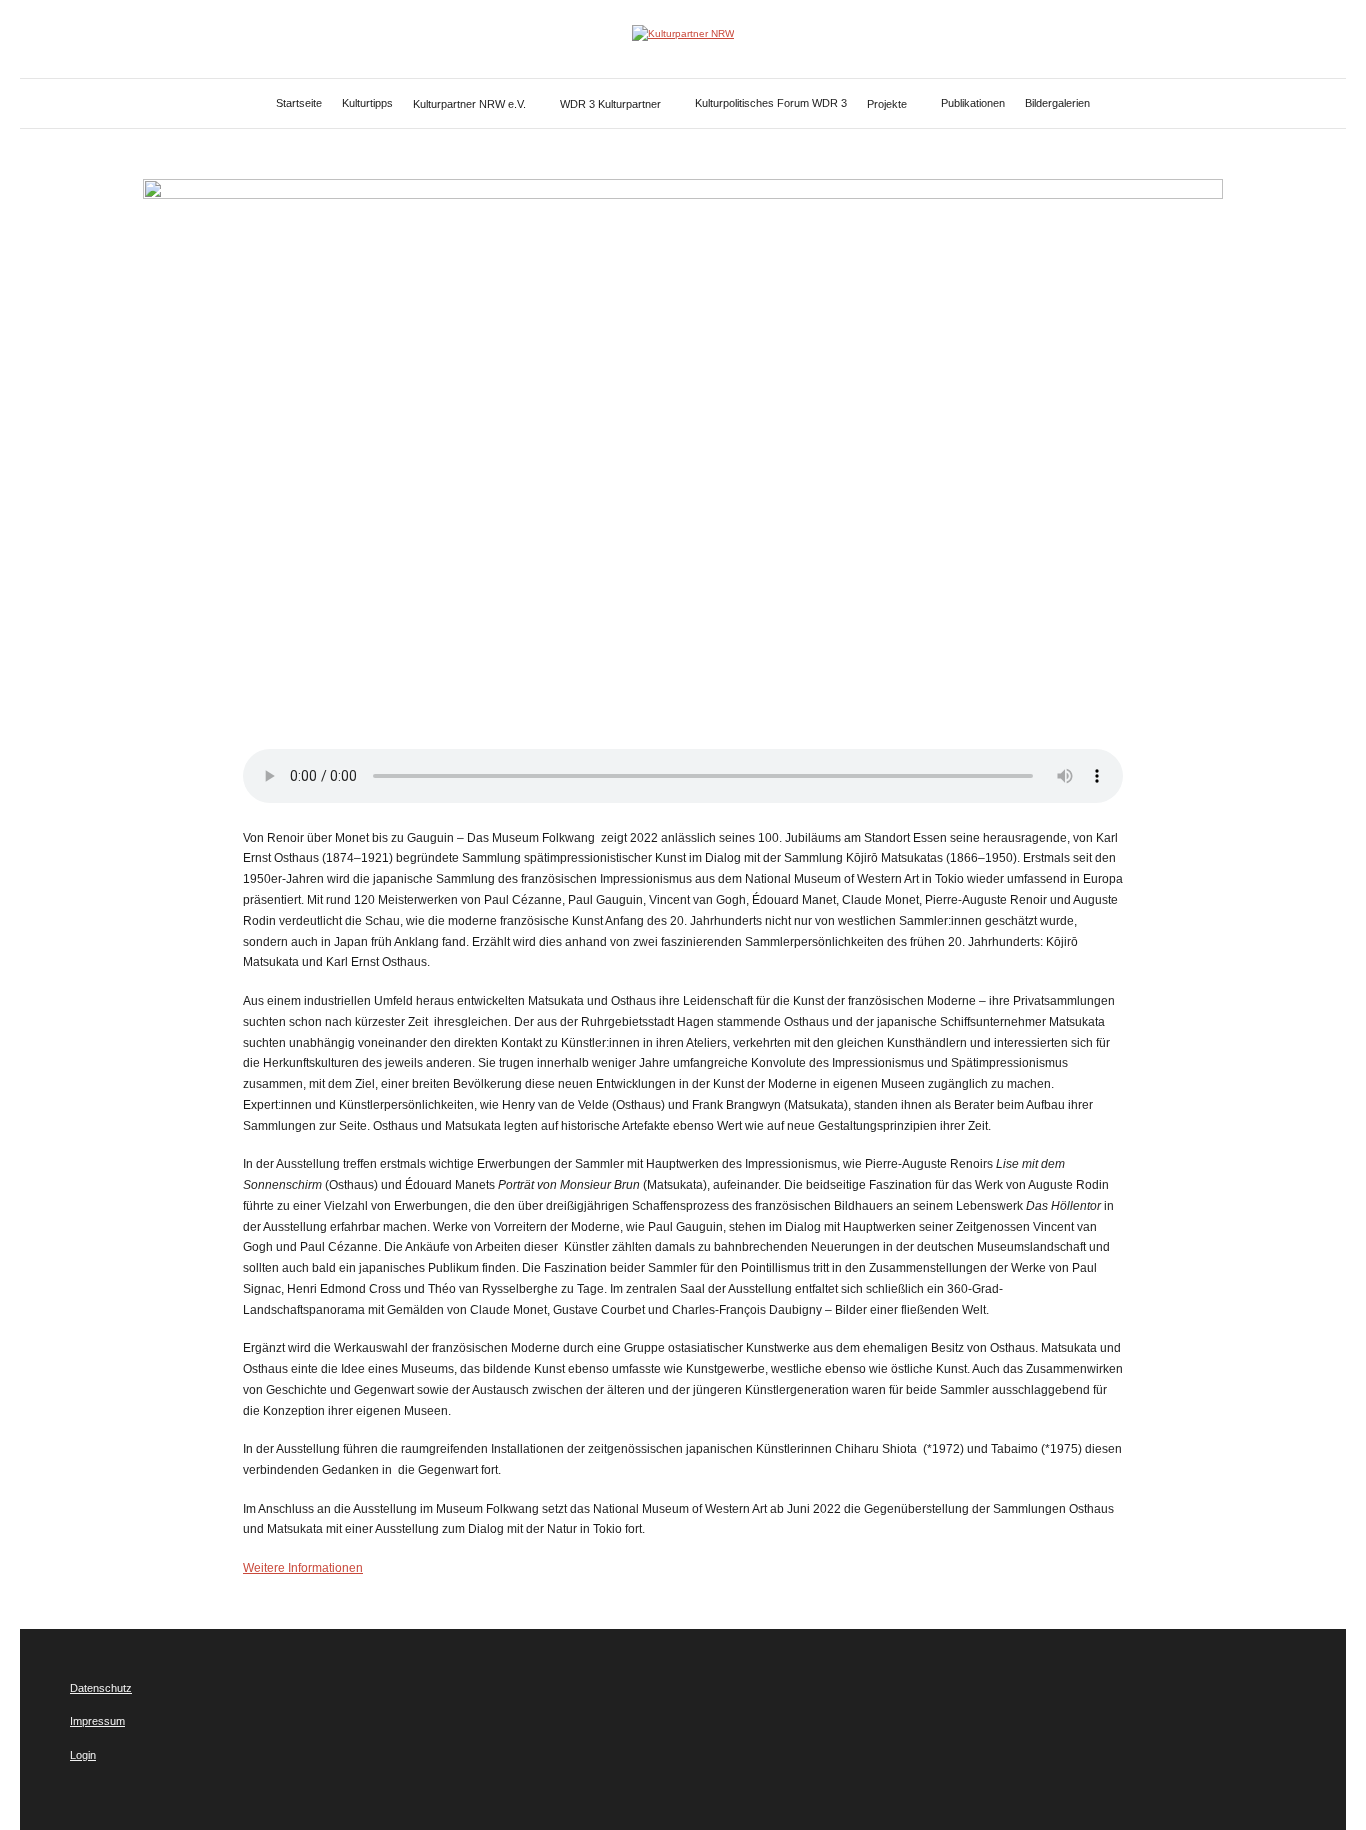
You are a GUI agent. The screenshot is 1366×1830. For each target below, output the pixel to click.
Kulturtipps (367, 103)
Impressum (97, 1721)
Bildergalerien (1057, 103)
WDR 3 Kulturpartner (610, 104)
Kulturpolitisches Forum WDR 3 (771, 103)
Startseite (299, 103)
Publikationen (973, 103)
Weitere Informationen (303, 1568)
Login (83, 1755)
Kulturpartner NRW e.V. (469, 104)
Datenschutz (101, 1688)
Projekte (887, 104)
